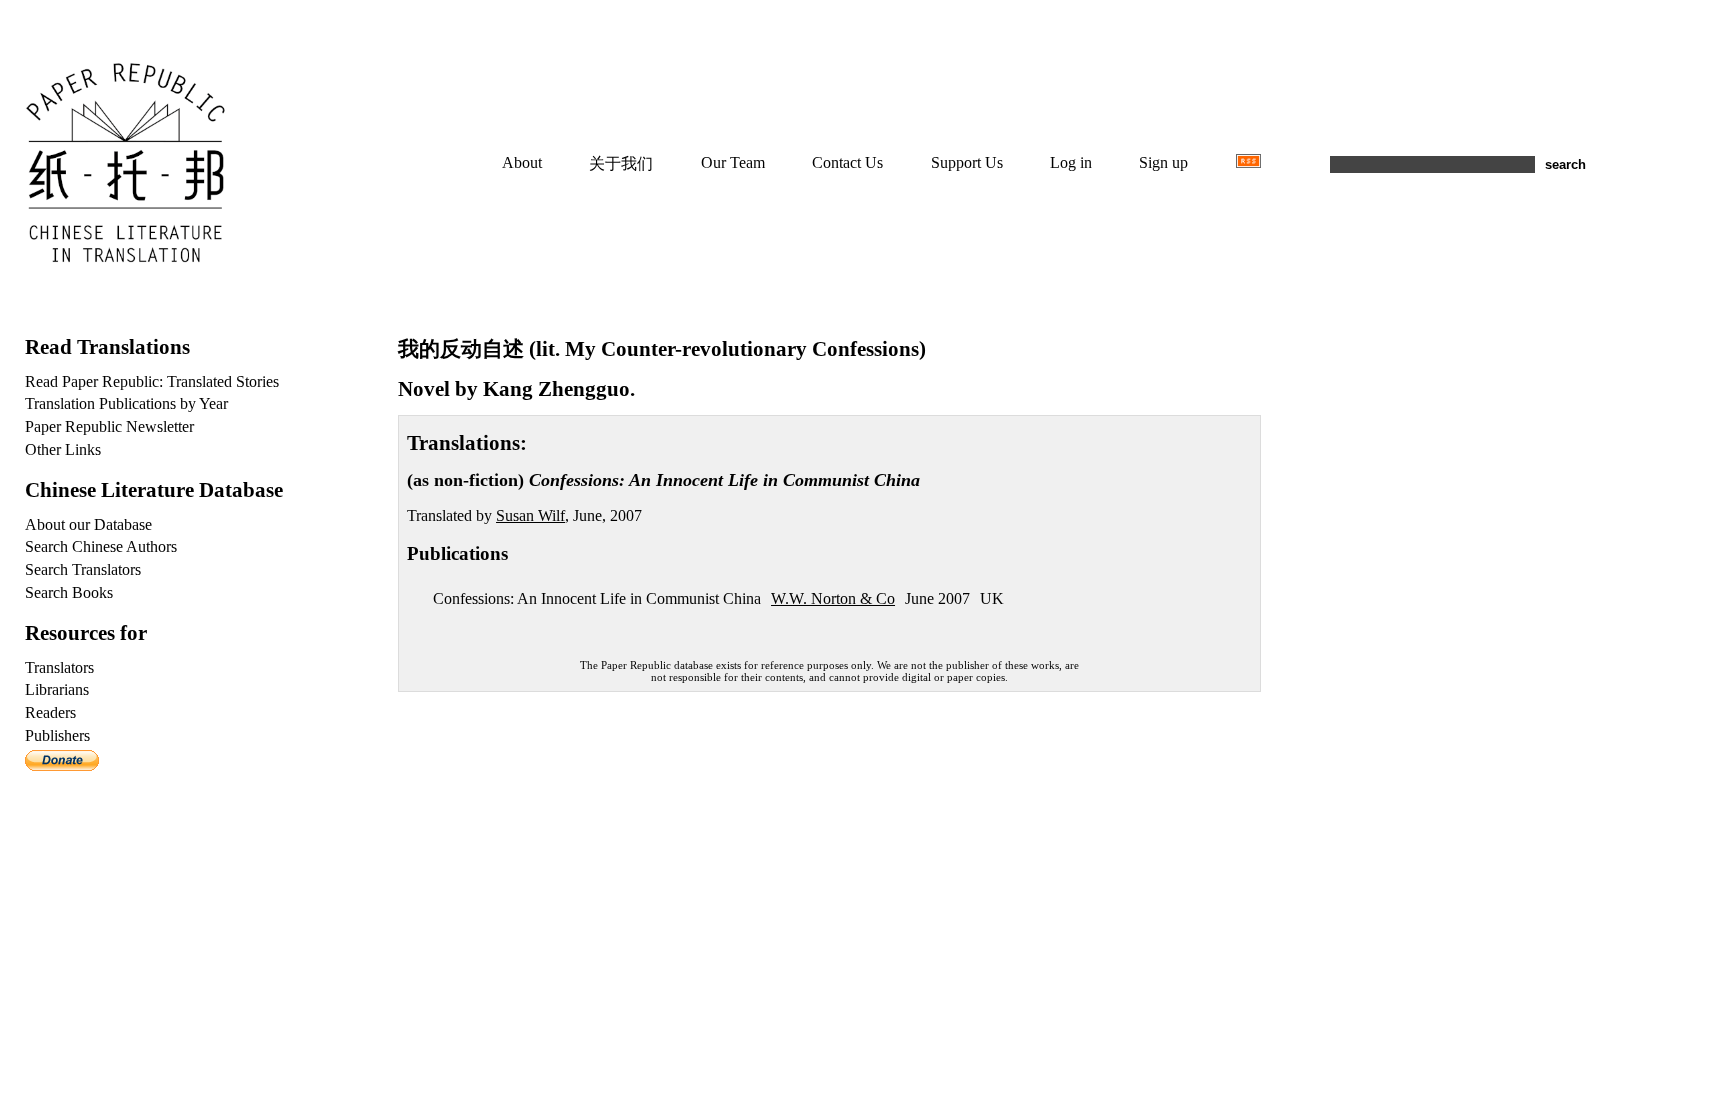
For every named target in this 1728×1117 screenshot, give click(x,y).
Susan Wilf (530, 515)
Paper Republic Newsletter (109, 426)
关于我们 (621, 163)
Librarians (57, 689)
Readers (50, 712)
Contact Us (847, 162)
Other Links (63, 449)
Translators (59, 667)
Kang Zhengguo (556, 388)
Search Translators (83, 569)
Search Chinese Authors (101, 546)
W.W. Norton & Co (833, 598)
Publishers (57, 735)
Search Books (69, 592)
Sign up (1163, 162)
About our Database (88, 524)
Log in (1071, 162)
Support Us (967, 162)
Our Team (733, 162)
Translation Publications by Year (126, 403)
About (522, 162)
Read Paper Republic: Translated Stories (152, 381)
